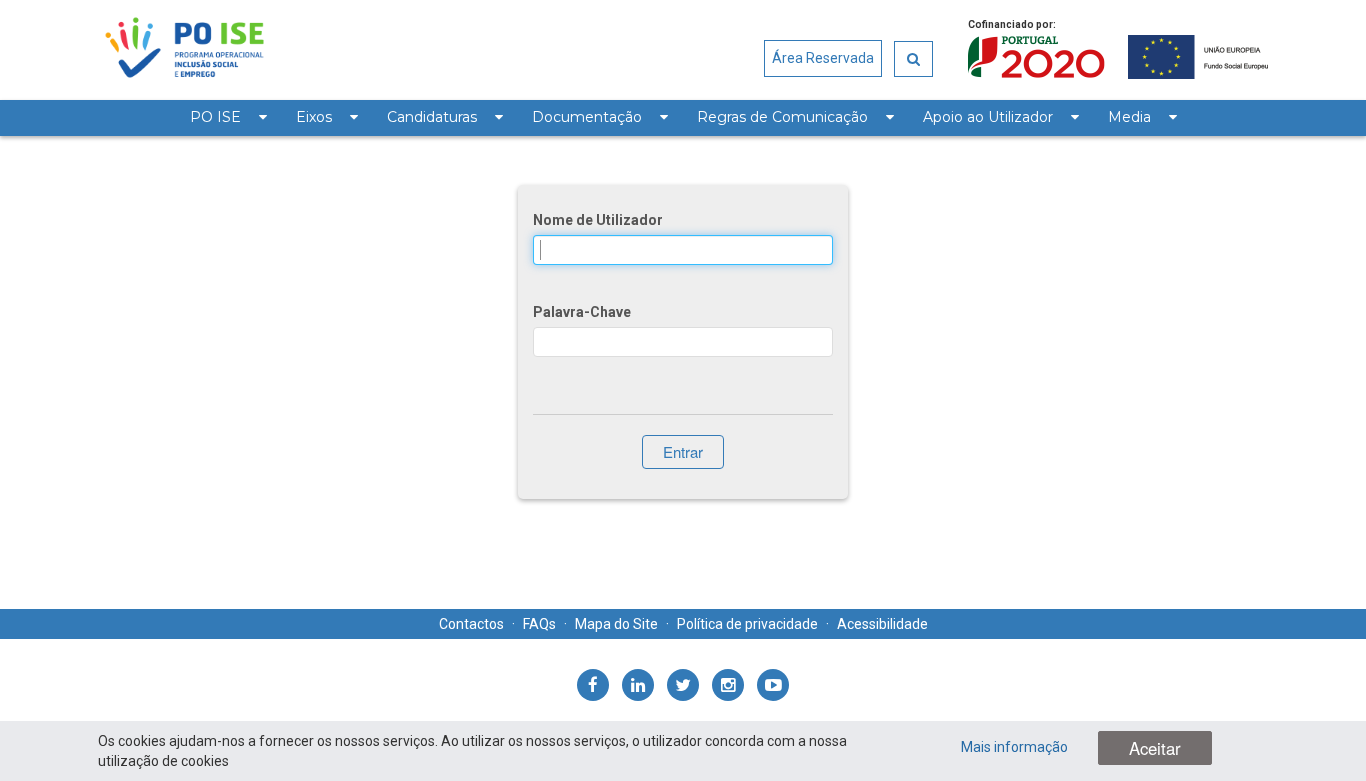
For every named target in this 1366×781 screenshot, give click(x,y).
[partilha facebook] (593, 685)
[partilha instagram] (728, 685)
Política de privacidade (747, 624)
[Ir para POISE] (184, 50)
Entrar (683, 451)
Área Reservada (823, 58)
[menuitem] (228, 118)
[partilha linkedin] (638, 685)
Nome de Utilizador (598, 220)
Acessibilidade (882, 624)
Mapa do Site (616, 624)
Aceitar (1155, 748)
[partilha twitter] (683, 685)
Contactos (471, 624)
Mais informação (1014, 747)
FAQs (539, 624)
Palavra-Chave (582, 312)
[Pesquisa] (913, 59)
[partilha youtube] (773, 685)
